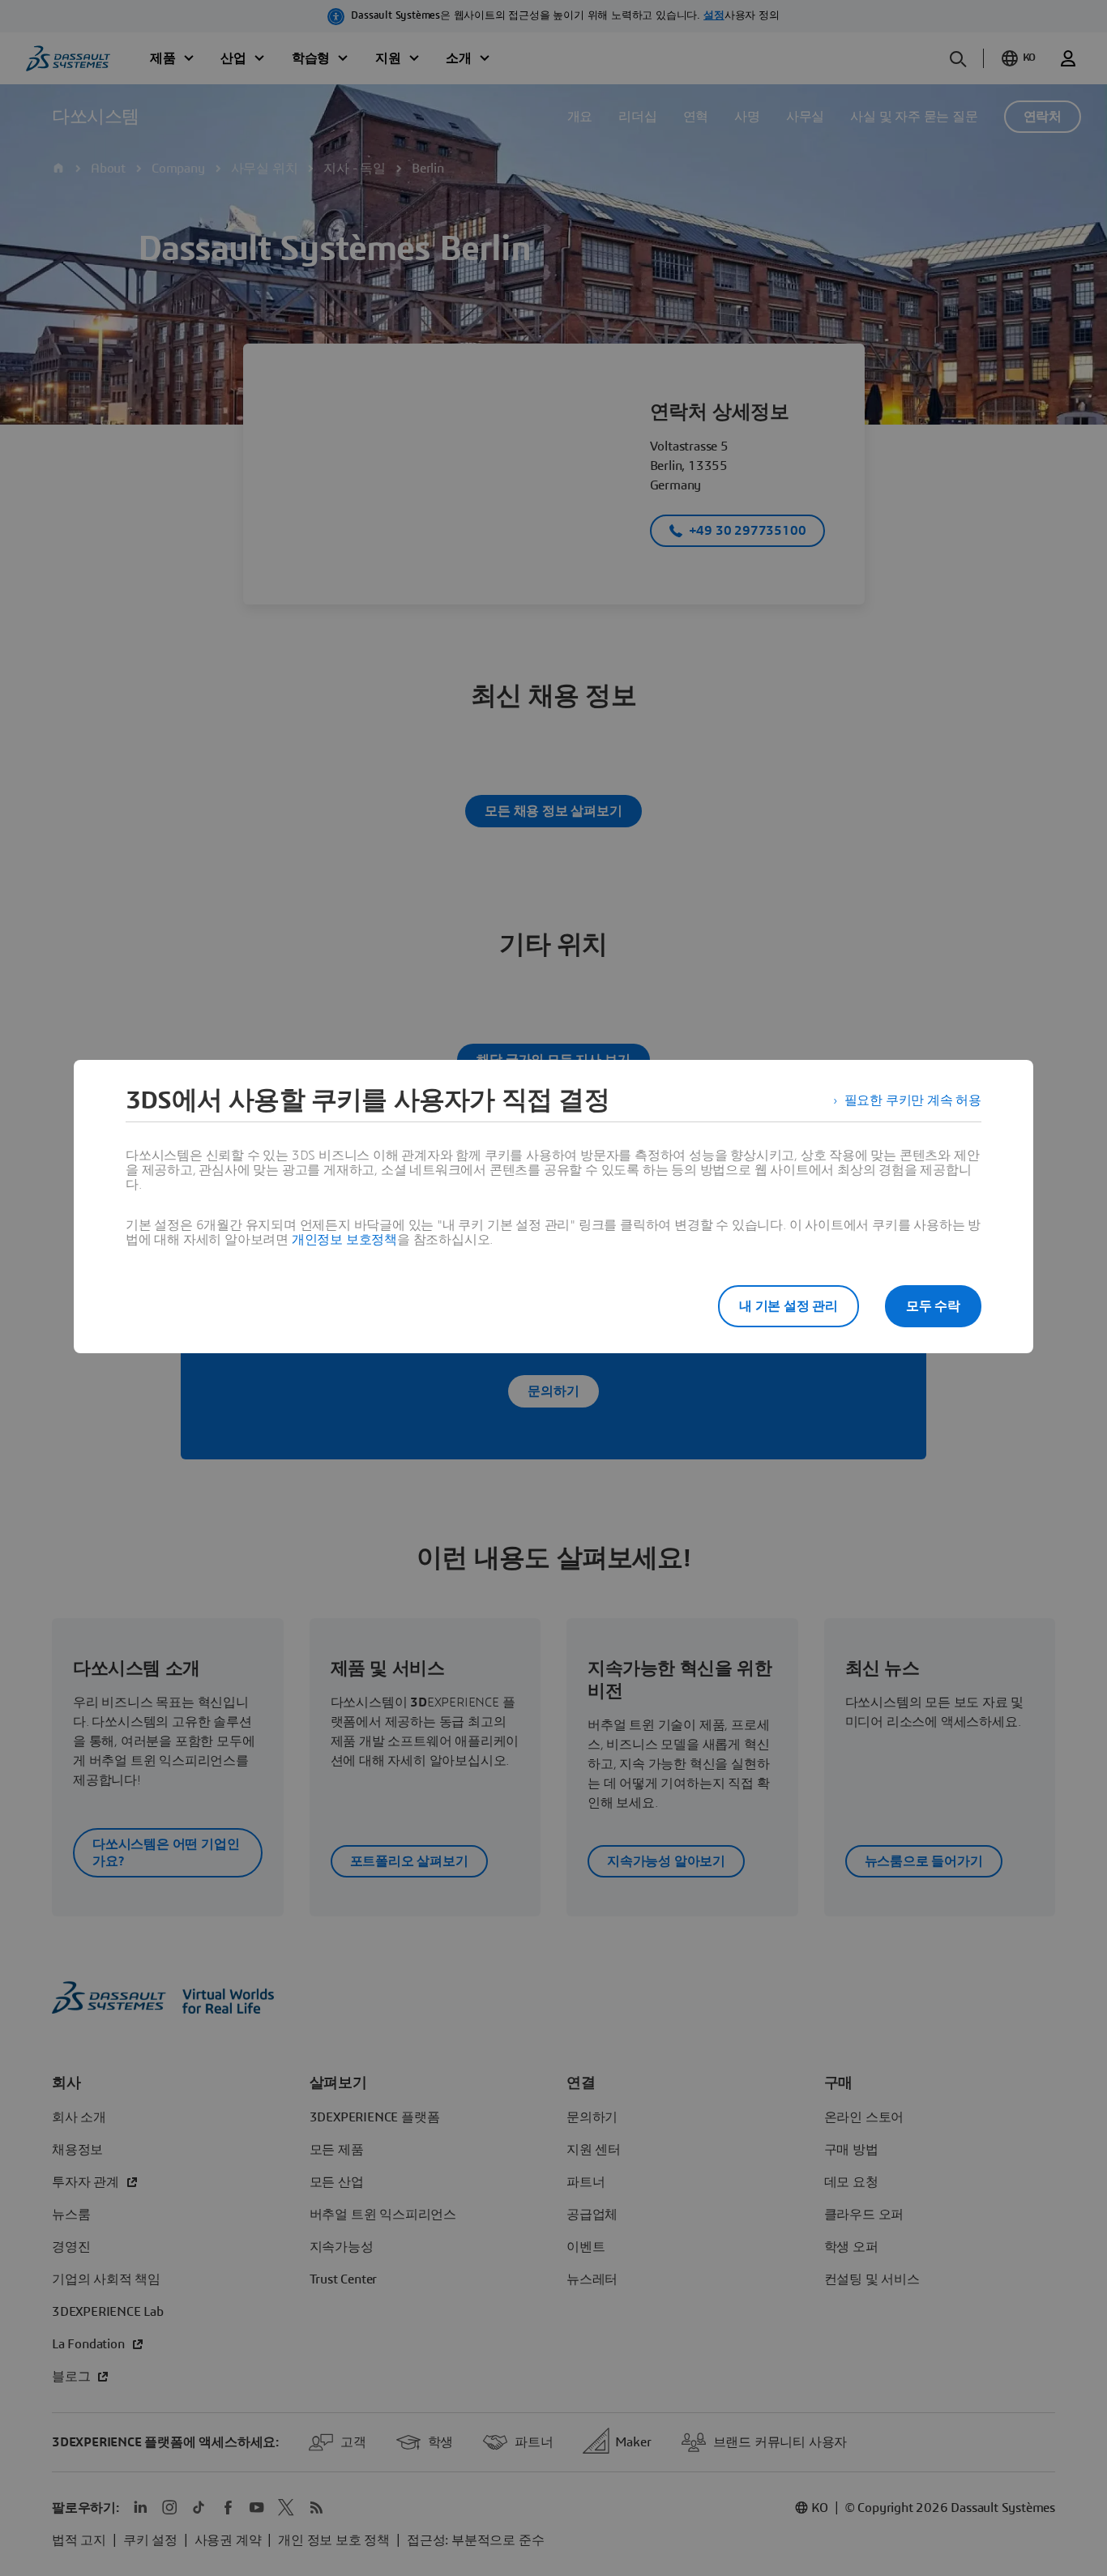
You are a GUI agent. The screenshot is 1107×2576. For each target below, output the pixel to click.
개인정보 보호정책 (344, 1240)
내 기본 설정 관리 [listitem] (789, 1306)
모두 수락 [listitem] (933, 1306)
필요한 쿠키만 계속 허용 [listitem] (913, 1100)
